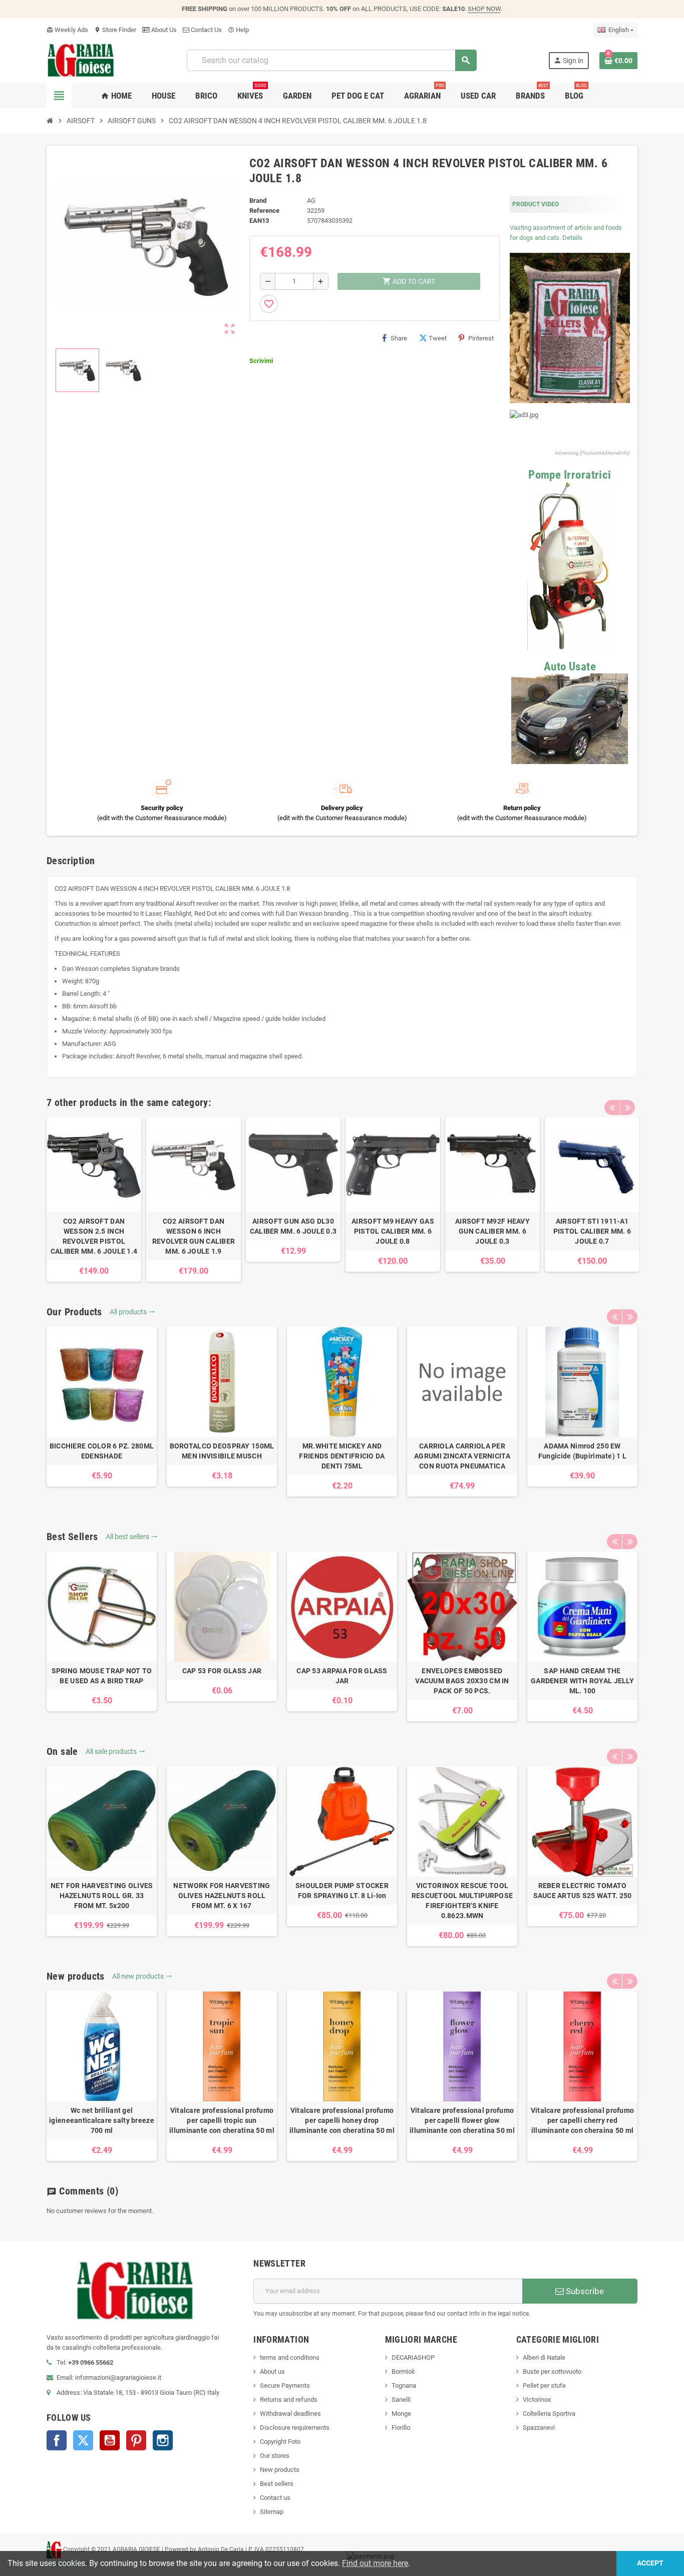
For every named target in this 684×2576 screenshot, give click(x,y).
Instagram (163, 2440)
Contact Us (206, 30)
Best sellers (277, 2484)
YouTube (110, 2440)
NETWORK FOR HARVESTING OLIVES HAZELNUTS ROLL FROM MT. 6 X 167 (222, 1896)
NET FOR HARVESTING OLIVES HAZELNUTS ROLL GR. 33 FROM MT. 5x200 (102, 1896)
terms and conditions (290, 2357)
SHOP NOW (484, 9)
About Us (163, 30)
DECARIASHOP (413, 2357)
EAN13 (259, 221)
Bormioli (403, 2371)
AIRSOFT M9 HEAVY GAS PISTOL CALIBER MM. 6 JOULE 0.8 (393, 1231)
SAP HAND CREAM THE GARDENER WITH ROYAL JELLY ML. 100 (582, 1681)
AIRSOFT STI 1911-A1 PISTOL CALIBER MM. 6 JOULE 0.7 (592, 1231)
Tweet (438, 338)
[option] (94, 1200)
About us (272, 2371)
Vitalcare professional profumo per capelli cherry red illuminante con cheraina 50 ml (582, 2120)
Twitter (83, 2440)
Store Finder (115, 30)
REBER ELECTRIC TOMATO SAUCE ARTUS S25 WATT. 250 (583, 1891)
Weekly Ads (67, 30)
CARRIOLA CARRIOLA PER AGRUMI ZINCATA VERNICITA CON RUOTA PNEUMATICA (462, 1456)
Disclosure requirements (295, 2428)
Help (238, 30)
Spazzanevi (539, 2428)
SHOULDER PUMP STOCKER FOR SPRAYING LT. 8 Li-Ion (342, 1891)
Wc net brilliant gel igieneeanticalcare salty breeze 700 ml (102, 2120)
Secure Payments (285, 2385)
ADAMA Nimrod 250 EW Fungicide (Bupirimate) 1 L (582, 1451)
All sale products (115, 1751)
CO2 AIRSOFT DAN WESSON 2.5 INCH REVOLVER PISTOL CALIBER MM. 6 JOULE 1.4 (94, 1236)
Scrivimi (261, 361)
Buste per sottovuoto (552, 2371)
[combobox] (331, 60)
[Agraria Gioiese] (81, 60)
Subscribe (584, 2291)
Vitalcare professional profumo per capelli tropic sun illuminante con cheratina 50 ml (222, 2120)
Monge (401, 2414)
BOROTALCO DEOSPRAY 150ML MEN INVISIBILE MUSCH (222, 1451)
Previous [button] (612, 1108)
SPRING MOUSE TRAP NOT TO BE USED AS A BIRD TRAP (102, 1676)
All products (132, 1312)
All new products (142, 1976)
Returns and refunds (289, 2400)
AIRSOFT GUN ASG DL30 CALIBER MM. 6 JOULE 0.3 (293, 1226)
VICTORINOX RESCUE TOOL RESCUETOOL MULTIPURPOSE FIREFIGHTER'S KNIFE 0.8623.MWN (462, 1901)
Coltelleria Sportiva (549, 2414)
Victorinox (537, 2400)
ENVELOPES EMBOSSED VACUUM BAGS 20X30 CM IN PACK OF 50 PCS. (462, 1681)
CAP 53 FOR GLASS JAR (222, 1671)
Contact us (275, 2498)
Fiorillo (401, 2428)
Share (399, 338)
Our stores (275, 2456)
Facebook (57, 2440)
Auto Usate (570, 667)
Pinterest (481, 338)
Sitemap (272, 2512)
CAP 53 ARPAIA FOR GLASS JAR (342, 1676)
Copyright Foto (280, 2442)
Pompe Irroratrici (570, 475)
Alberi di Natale (544, 2357)
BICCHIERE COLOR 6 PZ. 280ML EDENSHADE (102, 1451)
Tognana (404, 2385)
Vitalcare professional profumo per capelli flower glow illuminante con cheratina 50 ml (462, 2120)
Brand (258, 201)
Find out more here (375, 2563)
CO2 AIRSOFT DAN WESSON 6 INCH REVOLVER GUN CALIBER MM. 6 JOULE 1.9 (194, 1236)
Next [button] (627, 1108)
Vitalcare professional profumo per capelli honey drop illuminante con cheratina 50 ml (342, 2120)
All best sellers (132, 1537)
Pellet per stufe (544, 2385)
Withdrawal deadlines (290, 2414)
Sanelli (401, 2400)
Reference (264, 211)
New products (280, 2470)
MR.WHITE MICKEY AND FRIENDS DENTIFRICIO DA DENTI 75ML (342, 1456)
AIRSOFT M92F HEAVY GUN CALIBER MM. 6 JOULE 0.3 (492, 1231)
